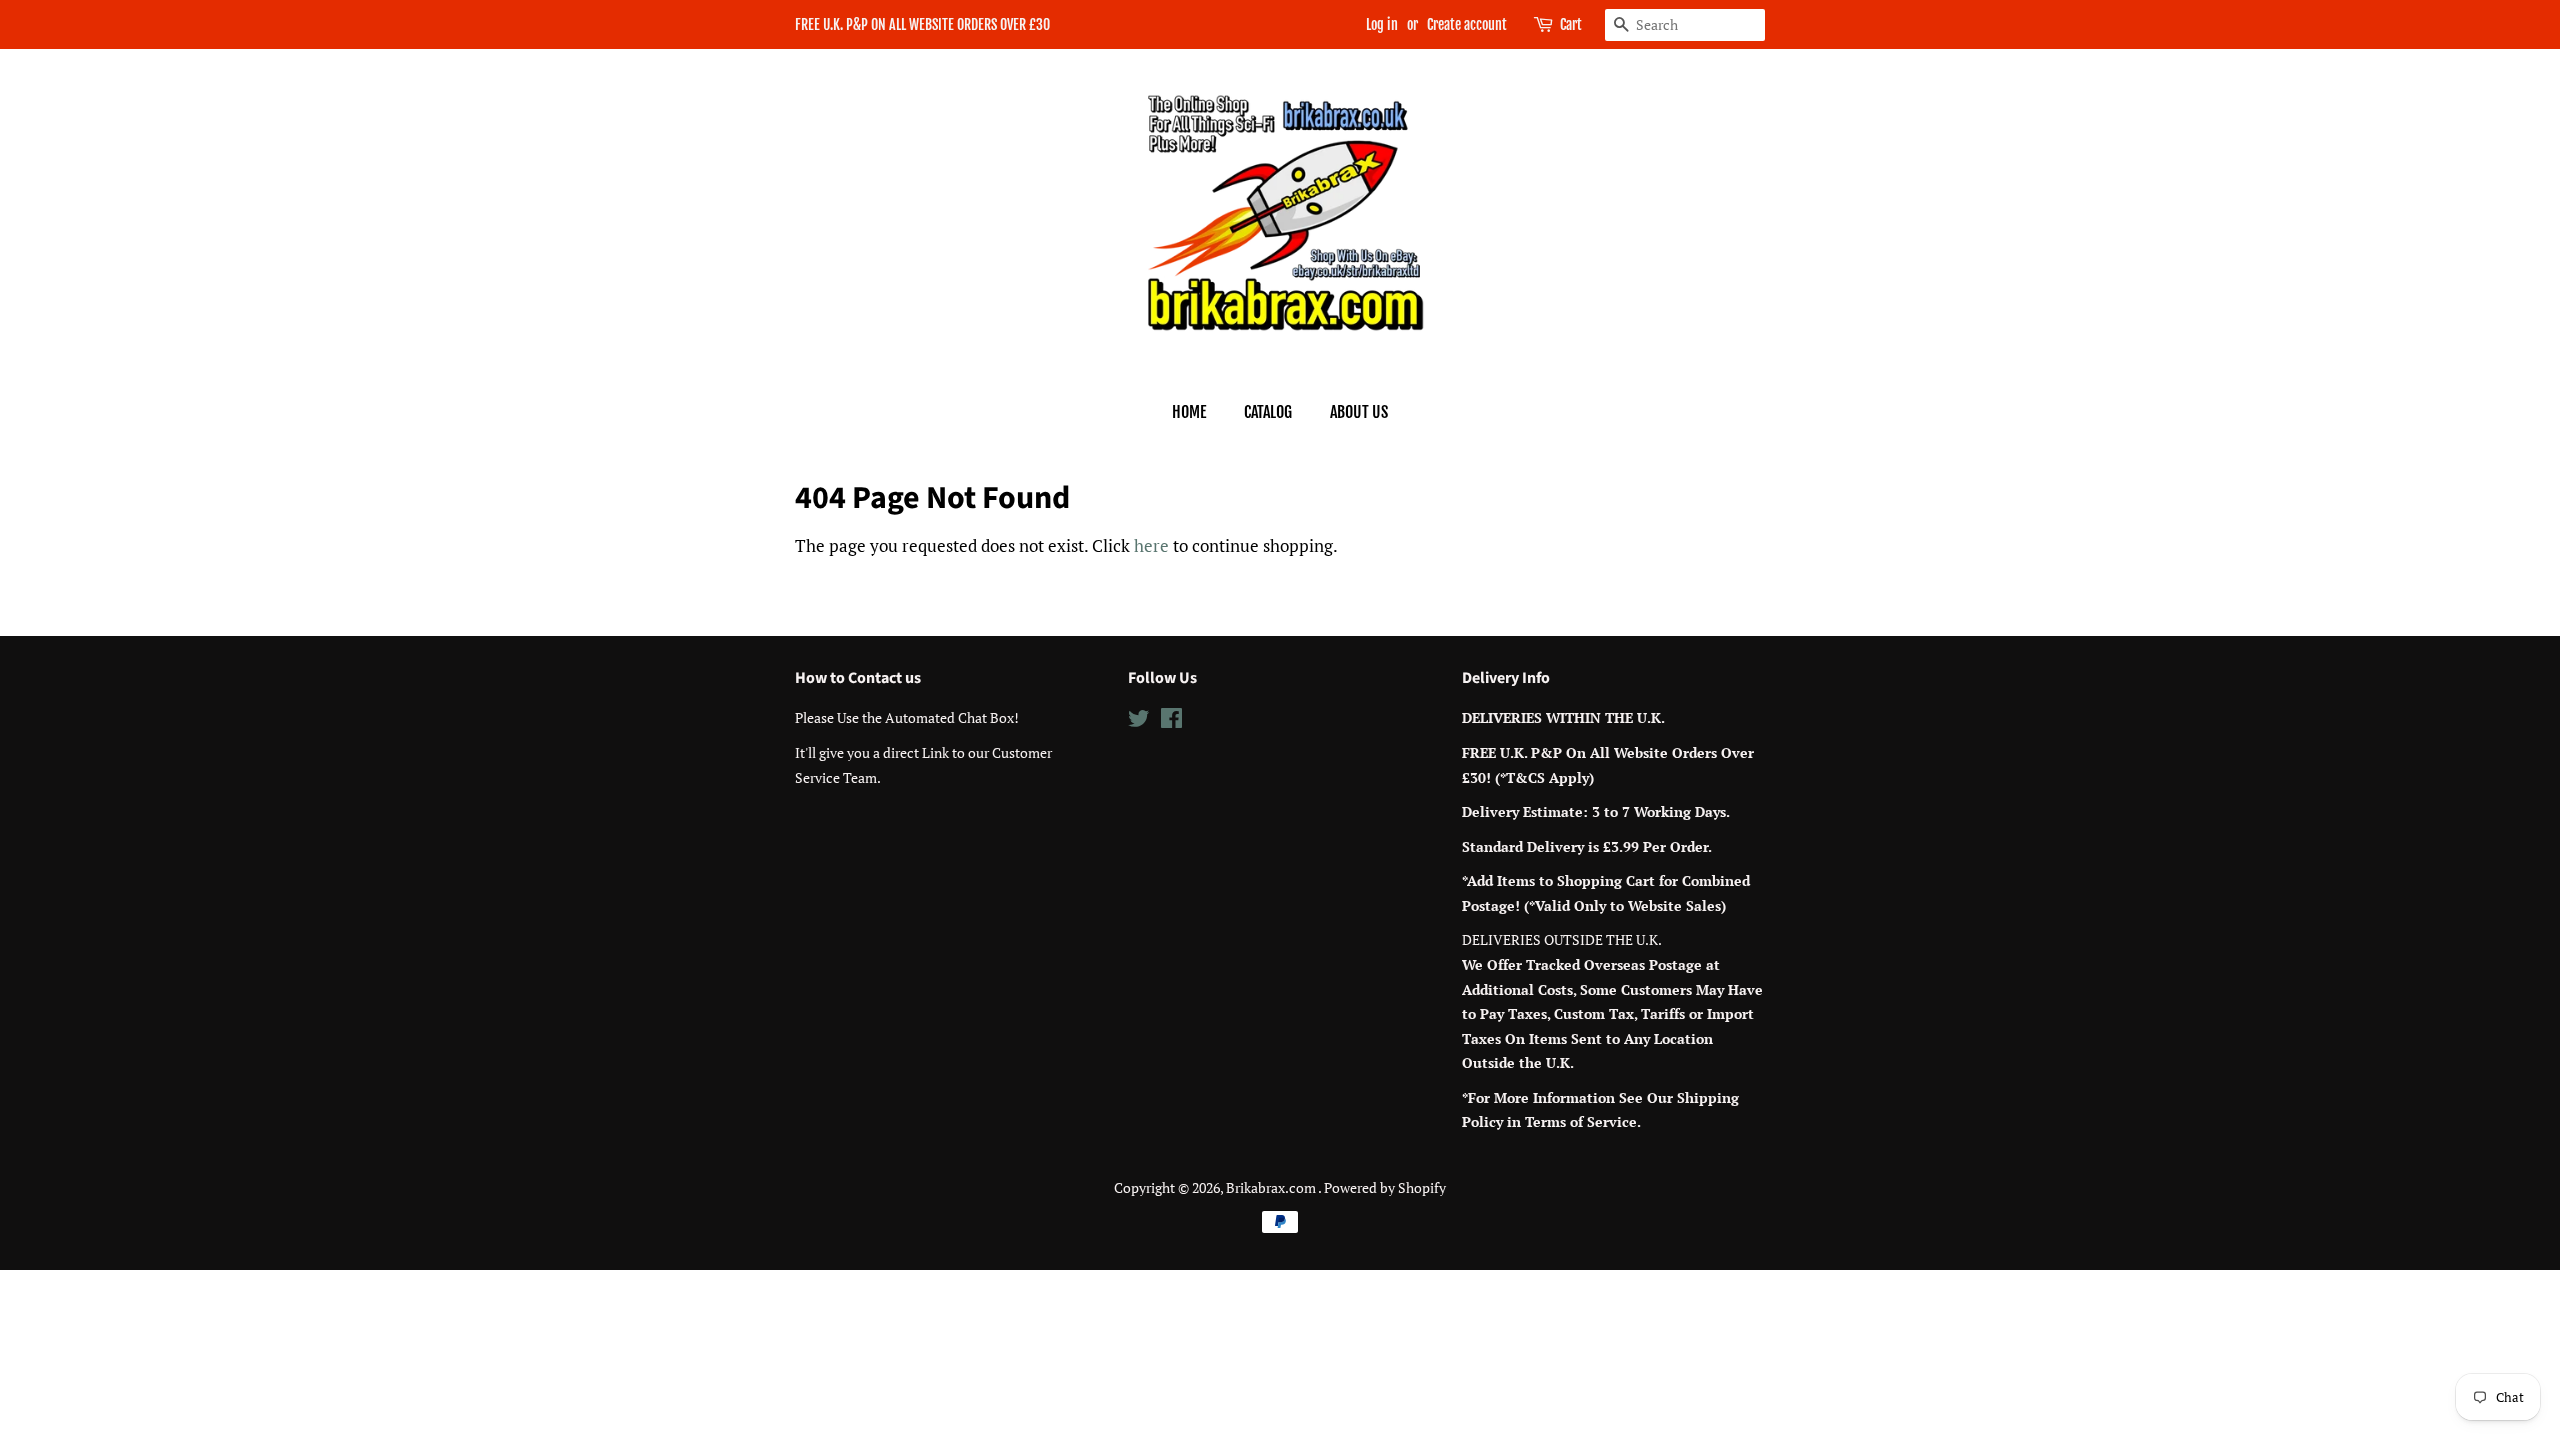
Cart (1571, 24)
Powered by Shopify (1385, 1187)
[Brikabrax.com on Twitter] (1139, 721)
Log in (1382, 24)
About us (1359, 412)
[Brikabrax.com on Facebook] (1171, 721)
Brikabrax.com (1272, 1187)
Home (1189, 412)
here (1151, 545)
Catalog (1268, 412)
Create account (1467, 24)
